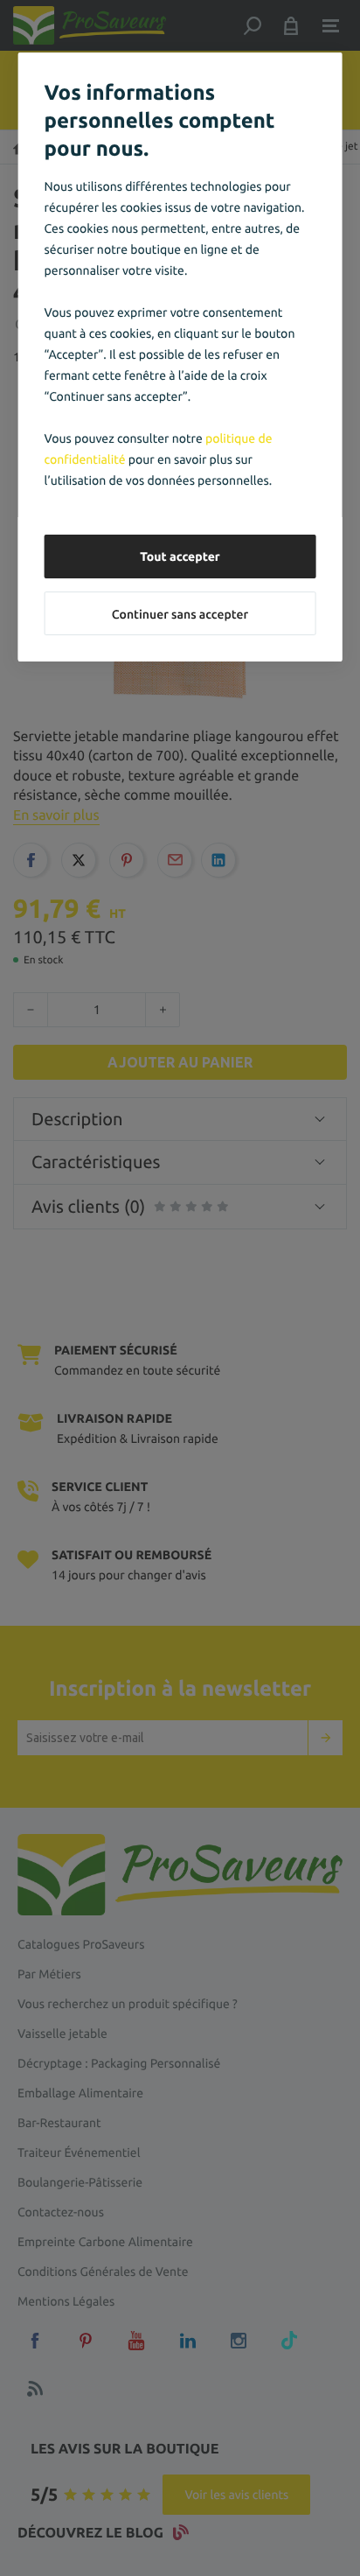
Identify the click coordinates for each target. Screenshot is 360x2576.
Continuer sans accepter (180, 614)
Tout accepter (180, 556)
